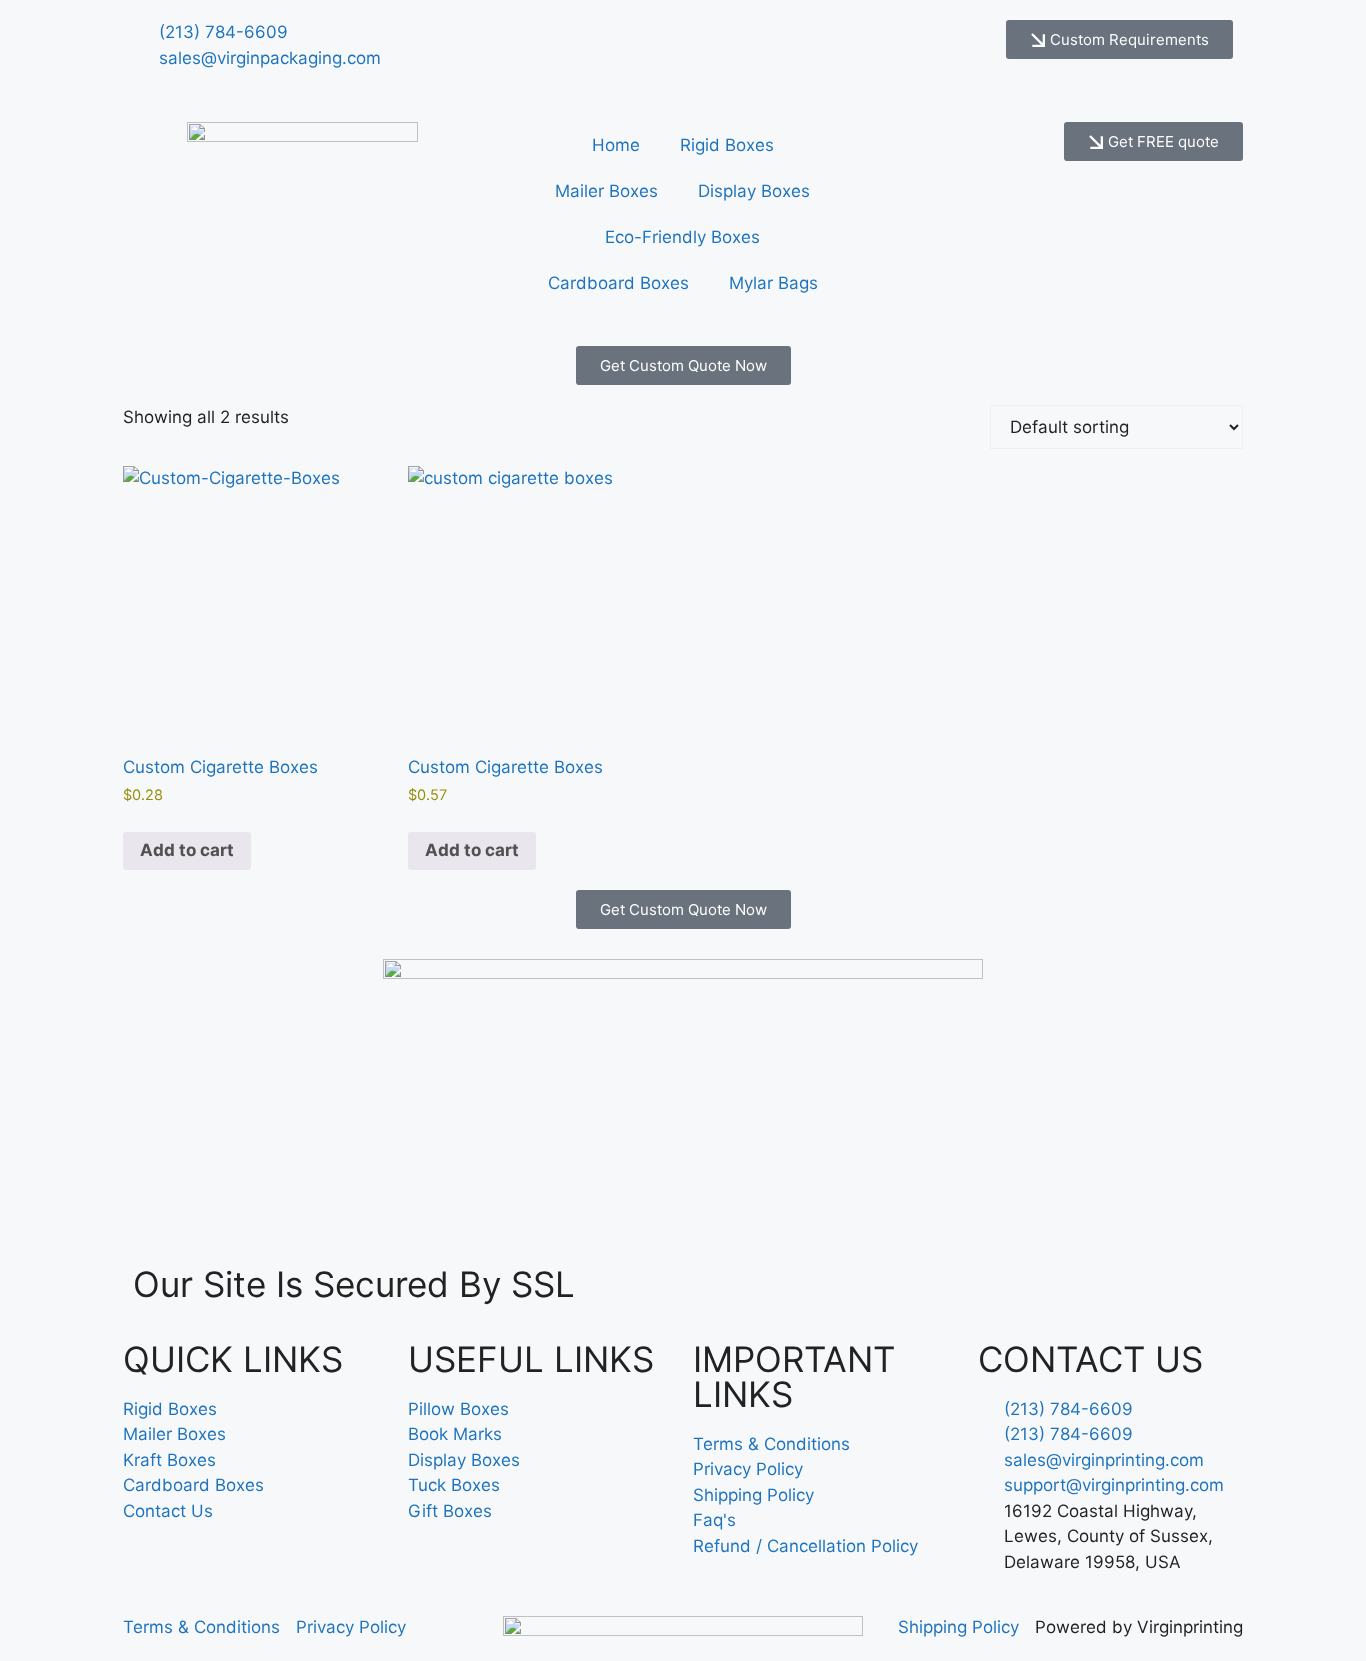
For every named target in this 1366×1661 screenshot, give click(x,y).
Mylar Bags (773, 283)
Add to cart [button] (187, 850)
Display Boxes (754, 191)
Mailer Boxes (606, 191)
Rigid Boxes (727, 145)
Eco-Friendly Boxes (682, 237)
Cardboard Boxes (618, 283)
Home (616, 145)
